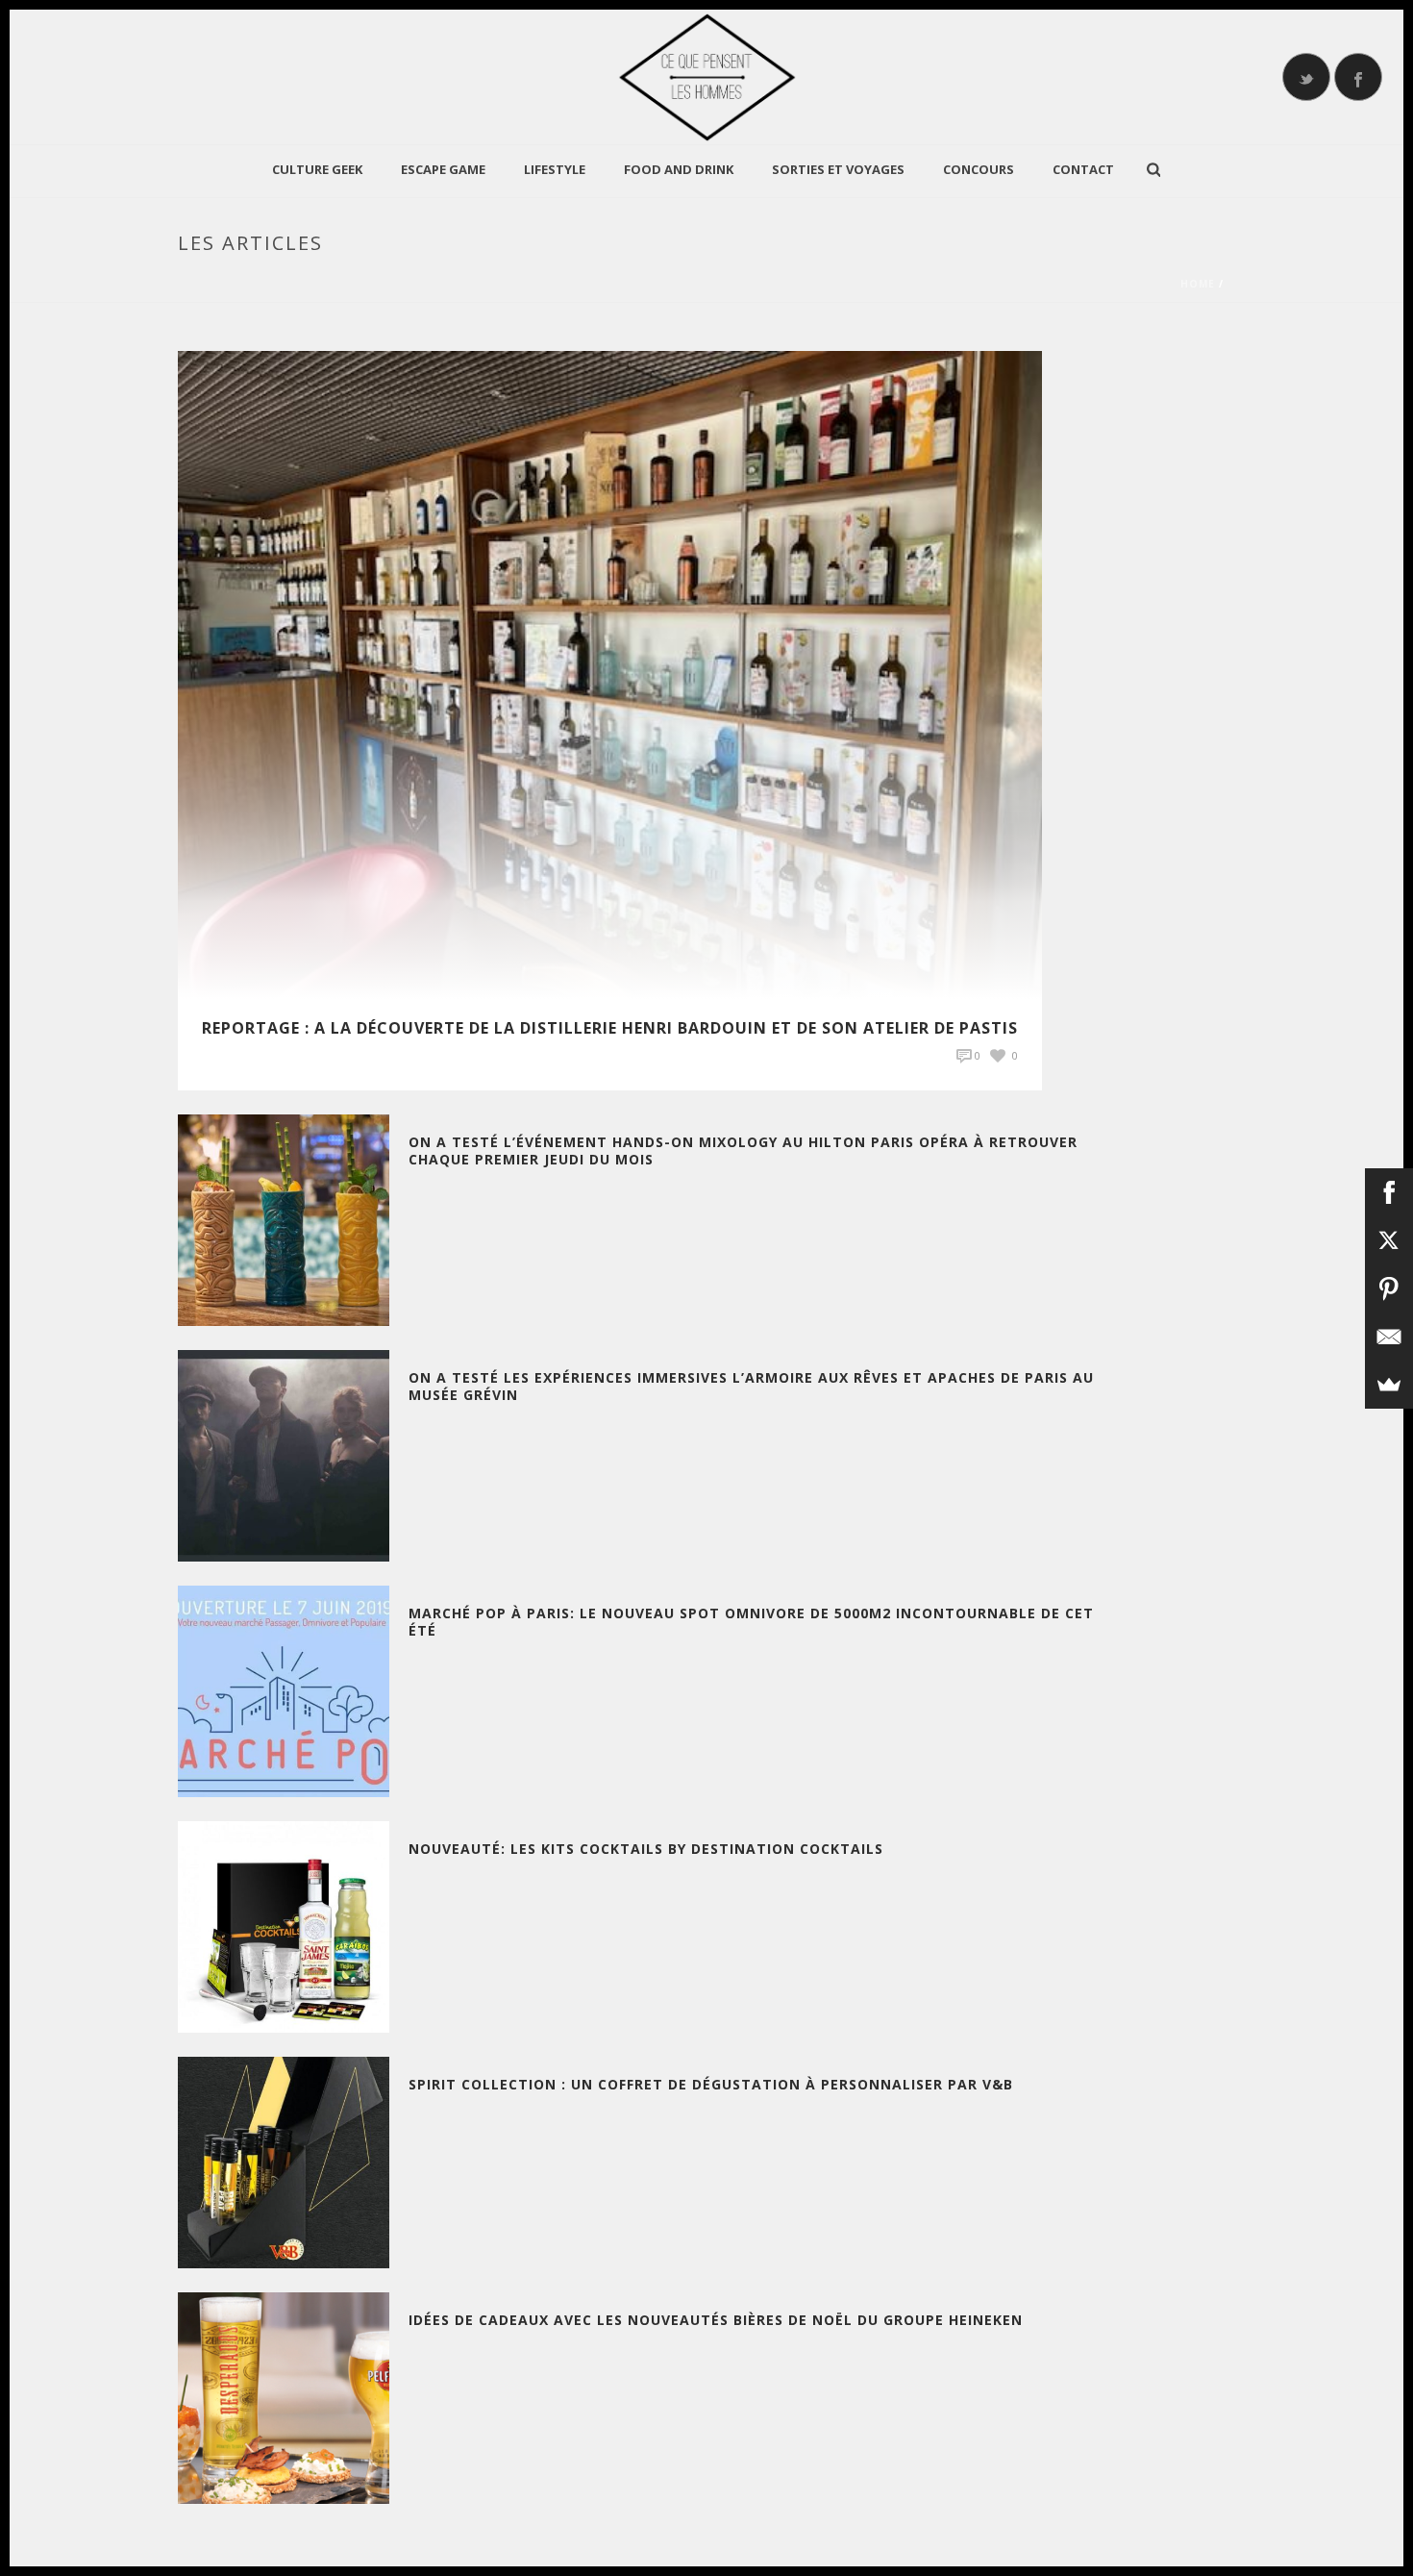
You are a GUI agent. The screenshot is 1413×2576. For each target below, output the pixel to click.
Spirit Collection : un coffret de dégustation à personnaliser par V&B (711, 2084)
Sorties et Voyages (838, 169)
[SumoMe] (1389, 1385)
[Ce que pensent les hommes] (706, 77)
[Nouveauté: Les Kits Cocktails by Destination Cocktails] (284, 1926)
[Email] (1389, 1337)
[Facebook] (1389, 1192)
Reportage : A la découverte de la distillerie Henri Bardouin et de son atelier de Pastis (610, 1028)
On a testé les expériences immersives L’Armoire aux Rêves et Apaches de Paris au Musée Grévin (751, 1386)
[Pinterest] (1389, 1288)
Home (1198, 284)
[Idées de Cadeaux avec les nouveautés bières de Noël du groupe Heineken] (284, 2397)
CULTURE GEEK (317, 169)
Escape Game (443, 169)
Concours (979, 169)
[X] (1389, 1240)
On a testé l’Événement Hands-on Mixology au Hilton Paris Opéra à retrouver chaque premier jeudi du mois (743, 1150)
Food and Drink (679, 169)
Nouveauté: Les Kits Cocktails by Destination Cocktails (646, 1849)
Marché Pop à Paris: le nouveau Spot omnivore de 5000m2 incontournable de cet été (751, 1622)
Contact (1083, 169)
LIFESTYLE (555, 169)
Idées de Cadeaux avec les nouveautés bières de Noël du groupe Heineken (716, 2320)
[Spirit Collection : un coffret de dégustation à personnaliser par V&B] (284, 2161)
